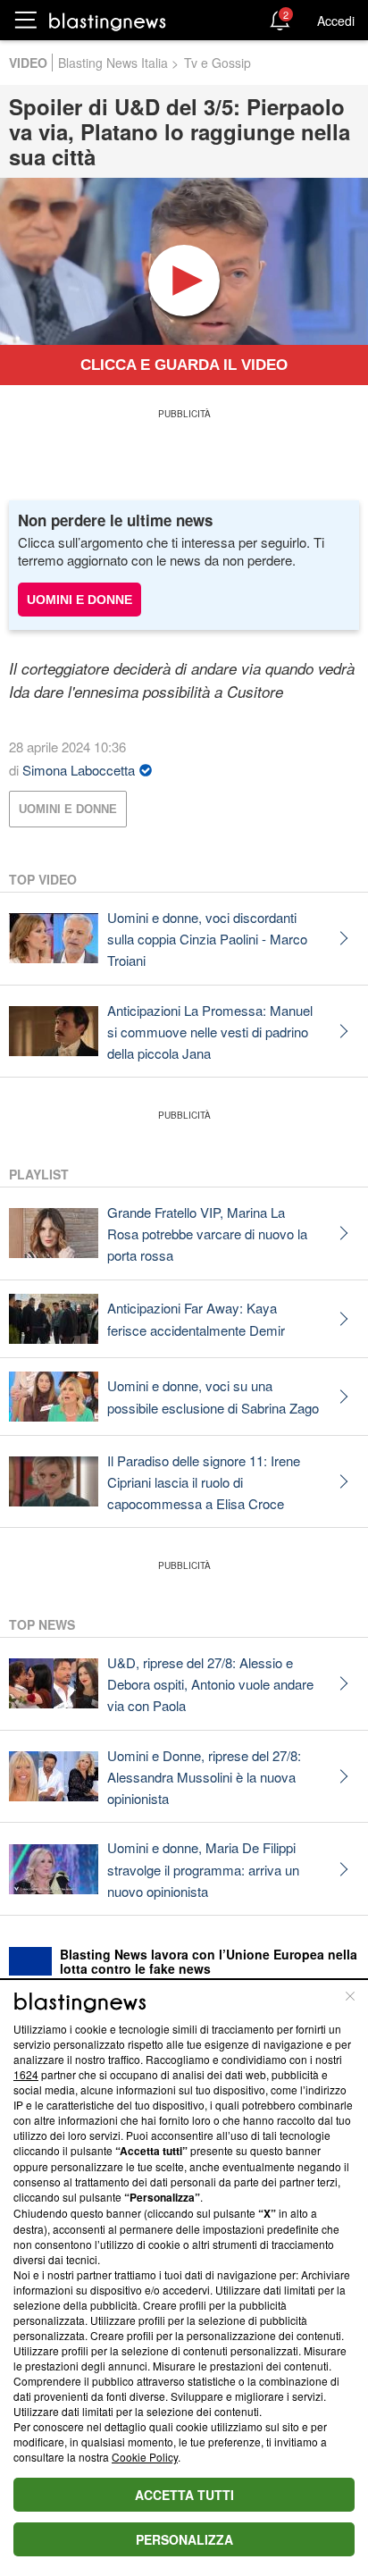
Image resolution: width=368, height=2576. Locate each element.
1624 (26, 2074)
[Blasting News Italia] (108, 21)
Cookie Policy (145, 2457)
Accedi (336, 21)
